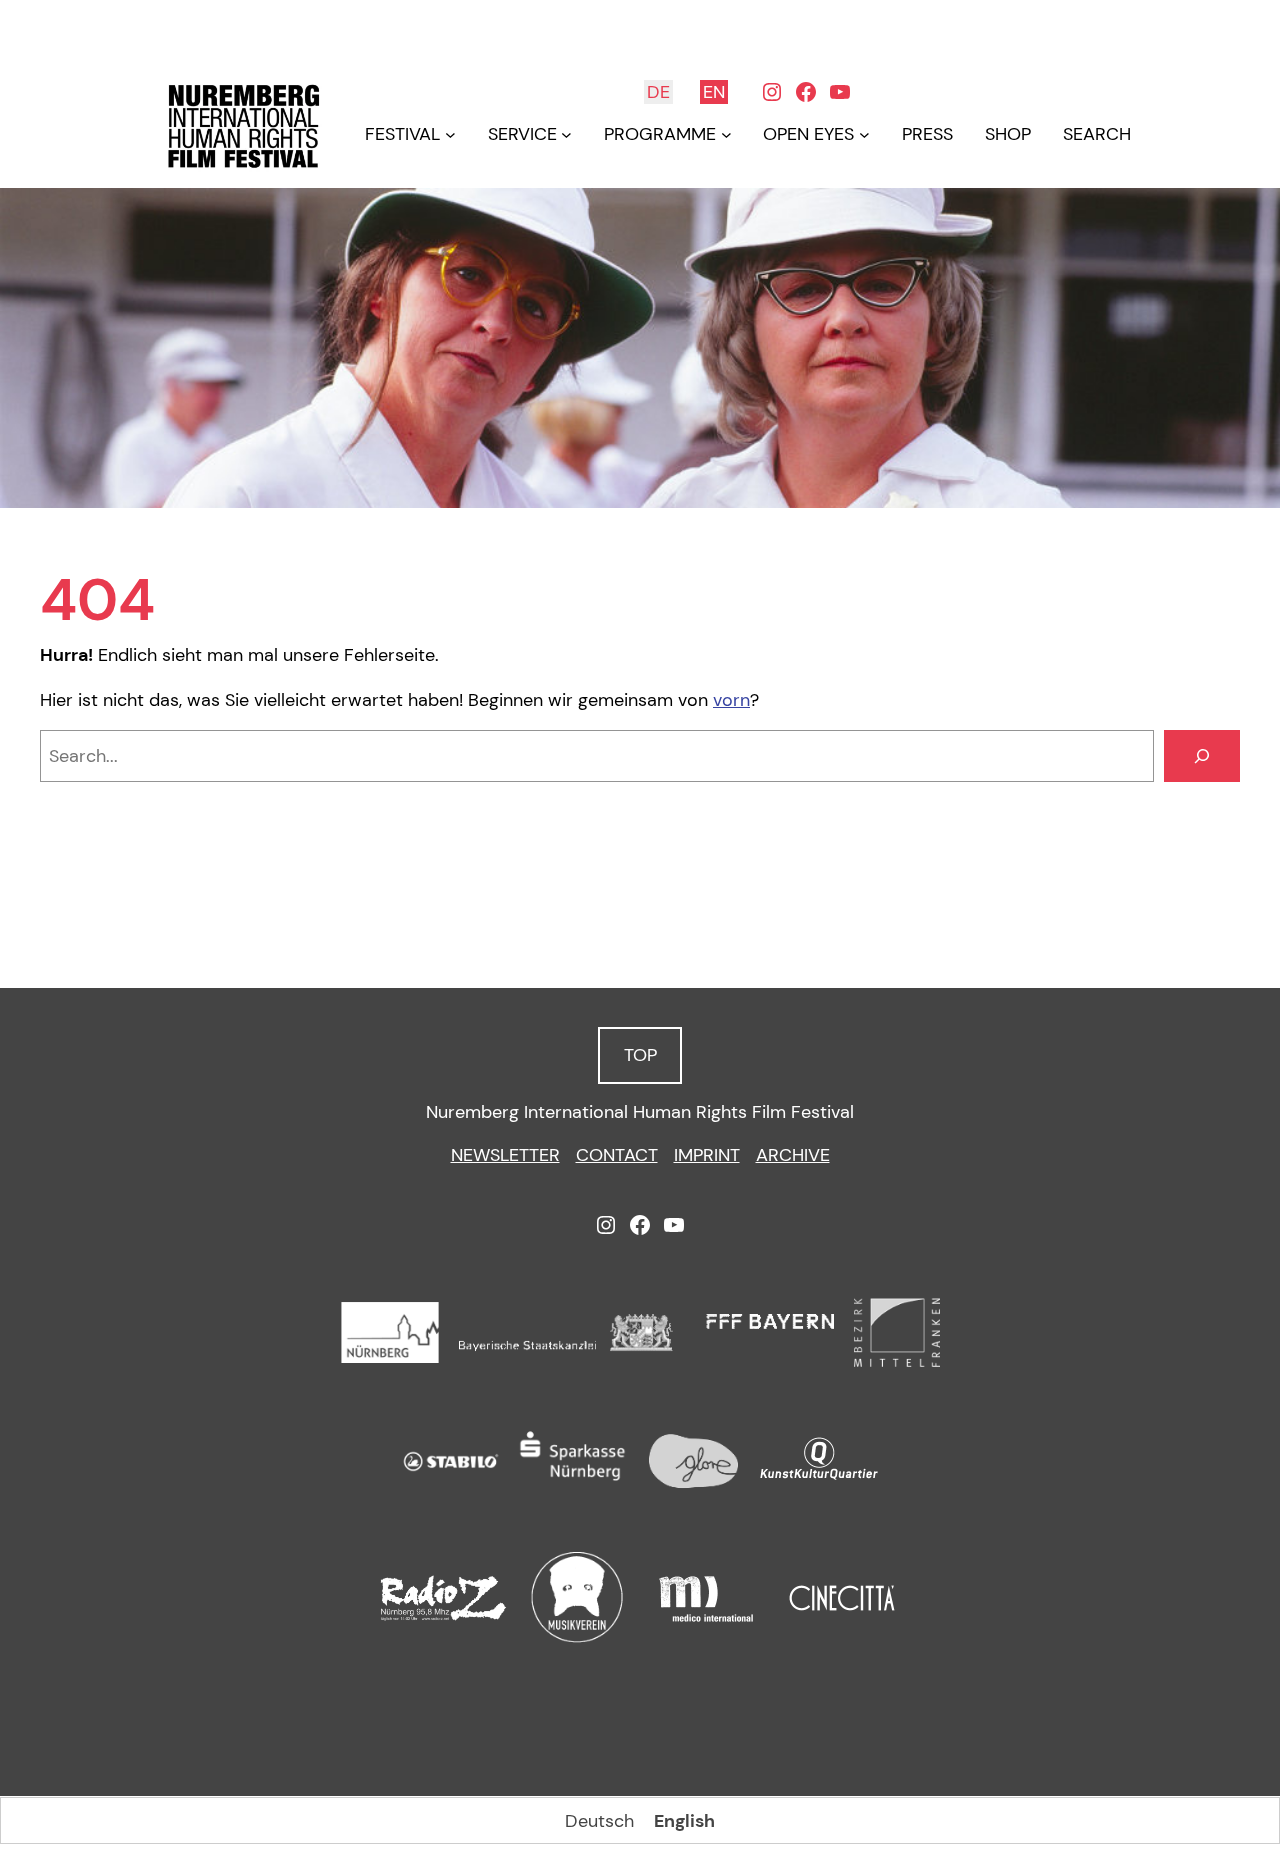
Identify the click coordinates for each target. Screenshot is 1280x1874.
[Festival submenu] (450, 134)
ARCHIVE (793, 1155)
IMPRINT (707, 1155)
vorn (731, 700)
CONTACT (617, 1155)
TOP (640, 1055)
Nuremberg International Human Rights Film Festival (640, 1112)
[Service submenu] (566, 134)
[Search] (1202, 756)
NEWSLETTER (505, 1155)
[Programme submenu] (726, 134)
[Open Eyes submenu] (864, 134)
